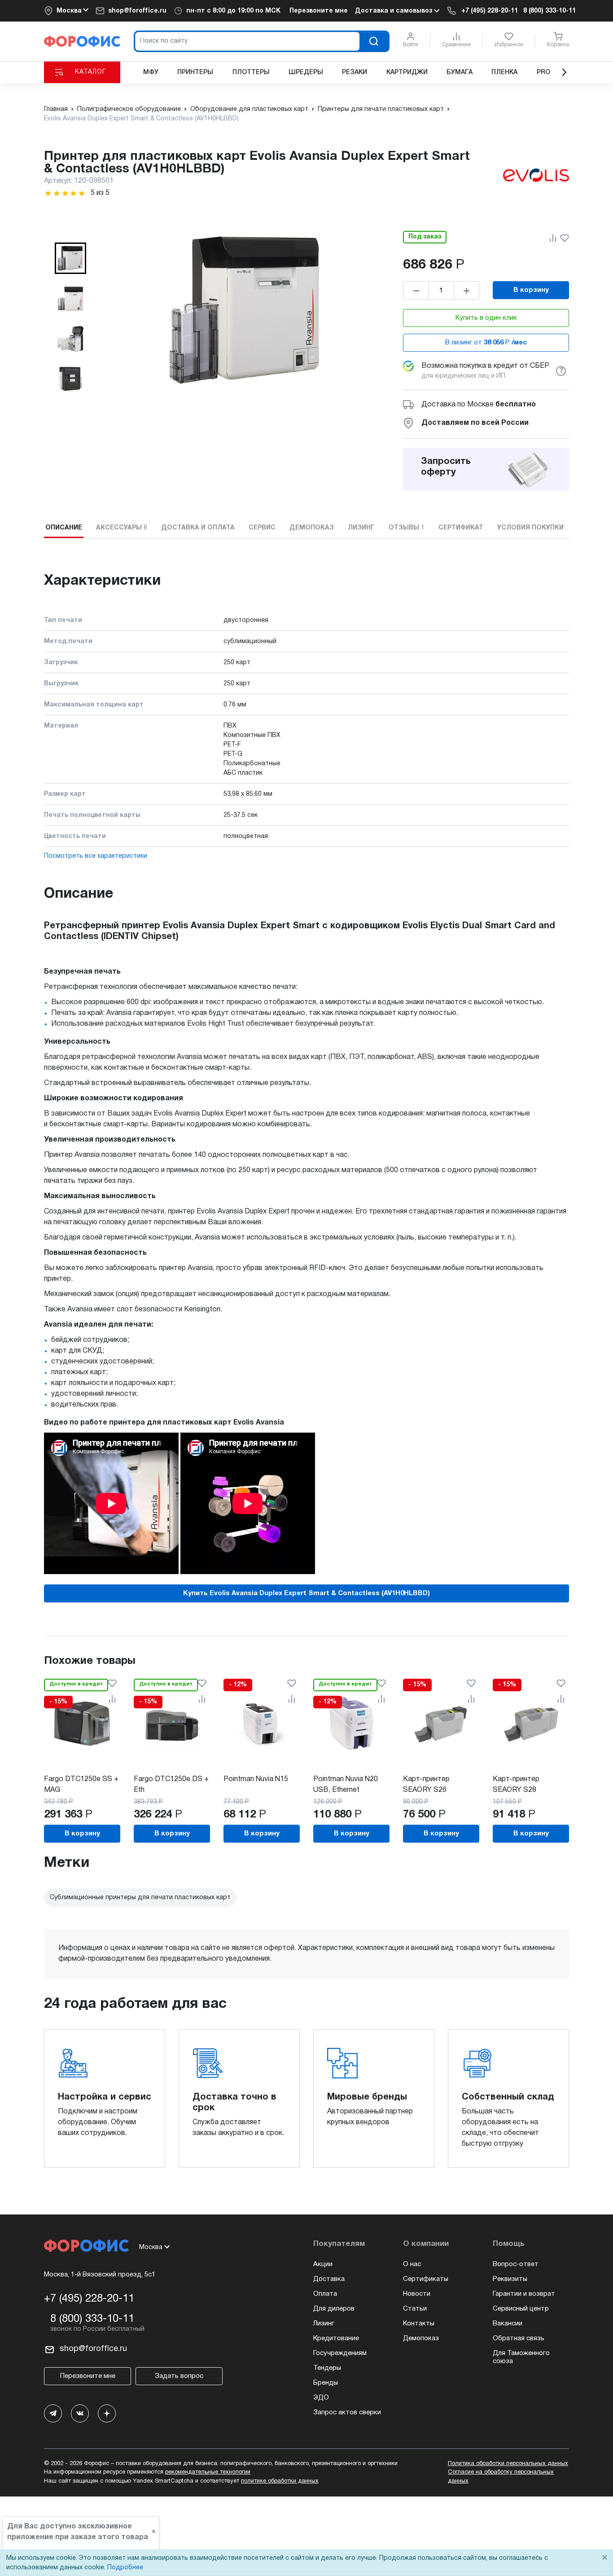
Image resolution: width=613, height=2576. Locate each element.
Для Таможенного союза (521, 2357)
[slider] (65, 193)
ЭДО (321, 2398)
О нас (412, 2264)
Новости (417, 2294)
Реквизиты (510, 2279)
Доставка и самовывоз (394, 11)
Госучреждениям (340, 2353)
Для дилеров (334, 2309)
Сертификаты (426, 2279)
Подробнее (125, 2568)
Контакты (419, 2324)
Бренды (326, 2383)
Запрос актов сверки (347, 2413)
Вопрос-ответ (516, 2264)
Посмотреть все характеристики (96, 856)
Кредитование (336, 2338)
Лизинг (324, 2324)
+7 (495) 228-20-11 (490, 11)
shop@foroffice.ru (137, 11)
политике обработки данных (280, 2481)
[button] (70, 258)
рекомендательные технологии (208, 2472)
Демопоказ (421, 2338)
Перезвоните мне (319, 11)
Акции (323, 2264)
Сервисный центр (521, 2309)
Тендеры (327, 2368)
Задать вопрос (179, 2376)
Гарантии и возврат (524, 2294)
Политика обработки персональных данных (508, 2464)
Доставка (329, 2279)
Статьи (415, 2309)
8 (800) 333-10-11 (550, 11)
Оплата (325, 2294)
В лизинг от (486, 343)
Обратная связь (519, 2338)
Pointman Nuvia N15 (256, 1779)
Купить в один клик (486, 318)
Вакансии (508, 2324)
